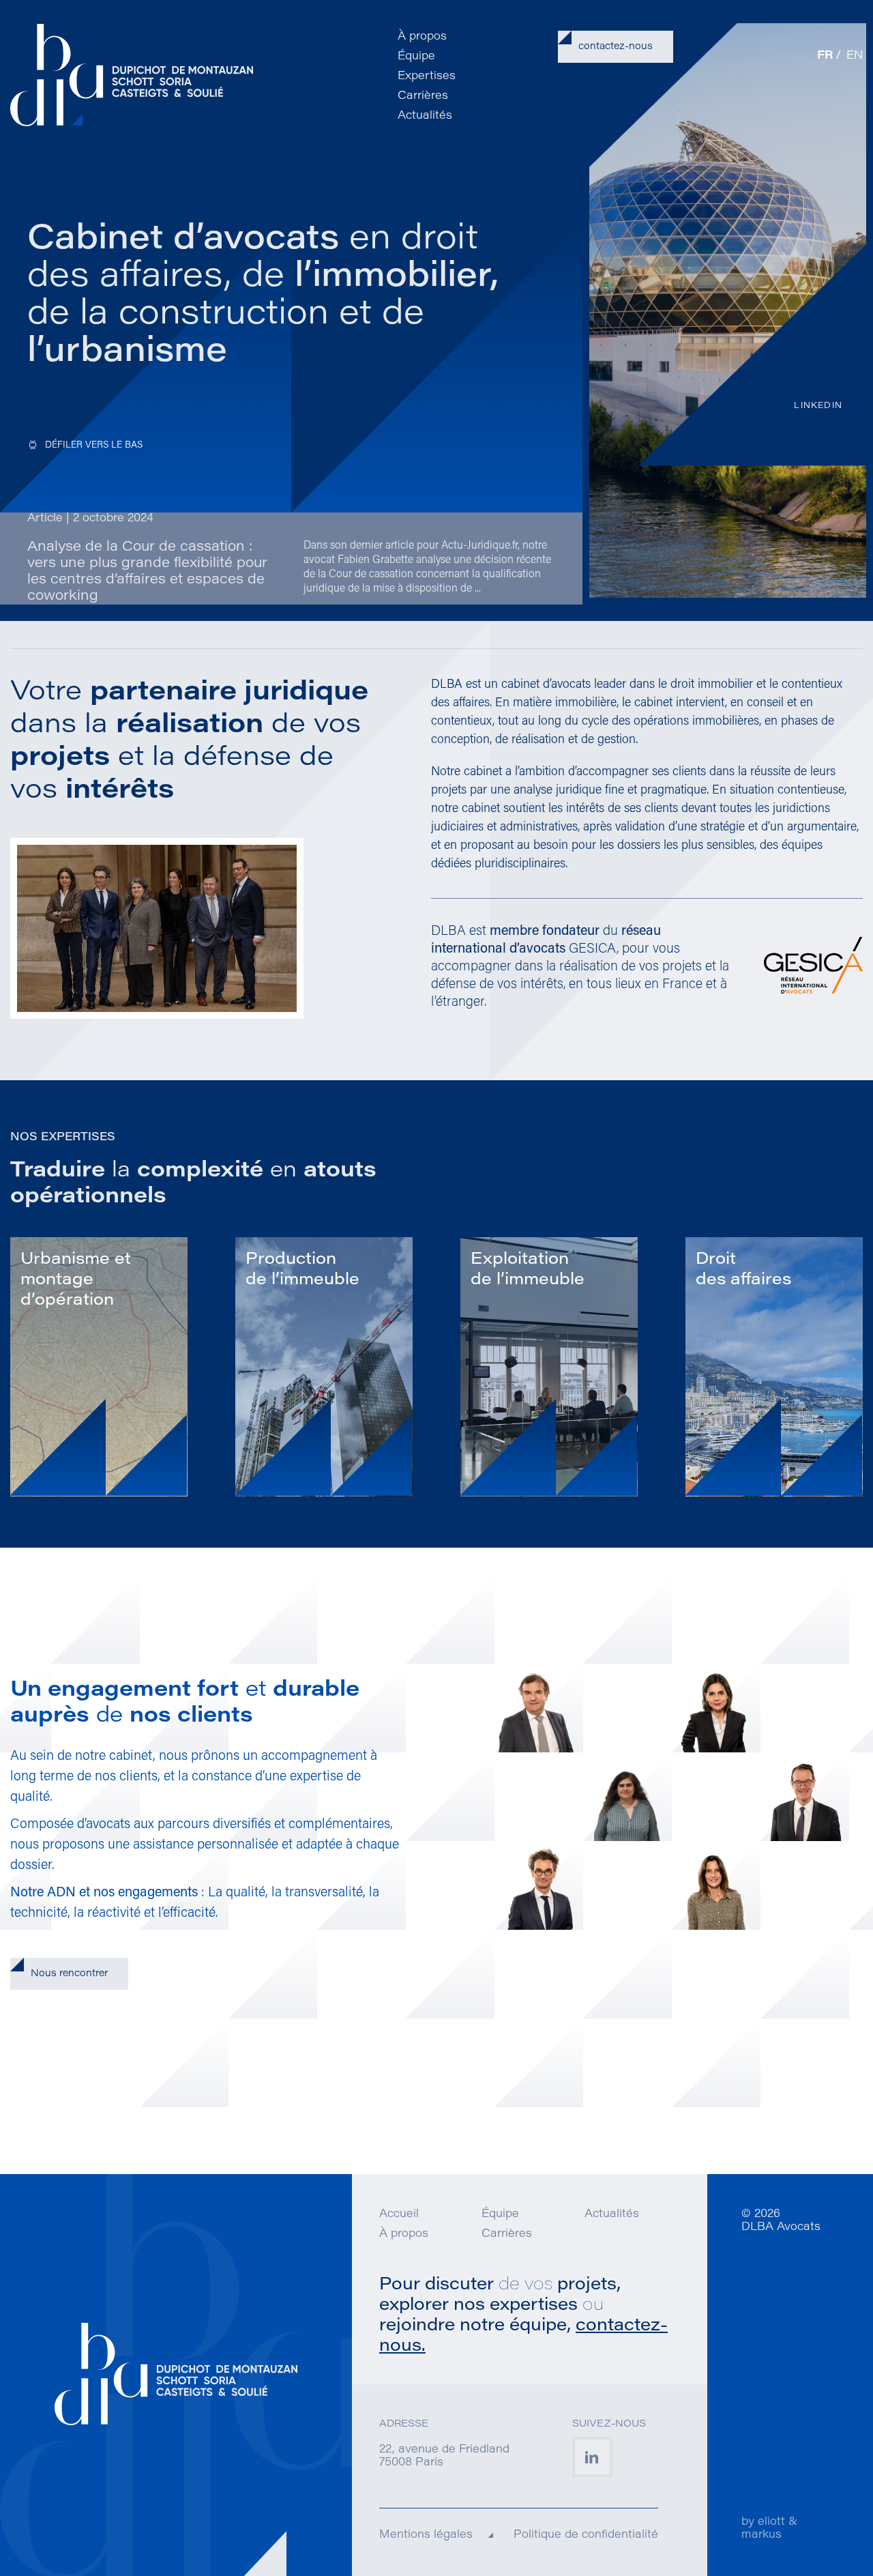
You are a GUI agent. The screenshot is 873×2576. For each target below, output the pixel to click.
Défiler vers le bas (94, 445)
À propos (422, 37)
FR (825, 56)
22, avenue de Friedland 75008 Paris (444, 2456)
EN (855, 56)
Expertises (427, 76)
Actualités (425, 116)
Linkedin (818, 406)
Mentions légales (426, 2535)
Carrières (423, 96)
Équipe (416, 57)
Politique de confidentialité (586, 2535)
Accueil (399, 2214)
